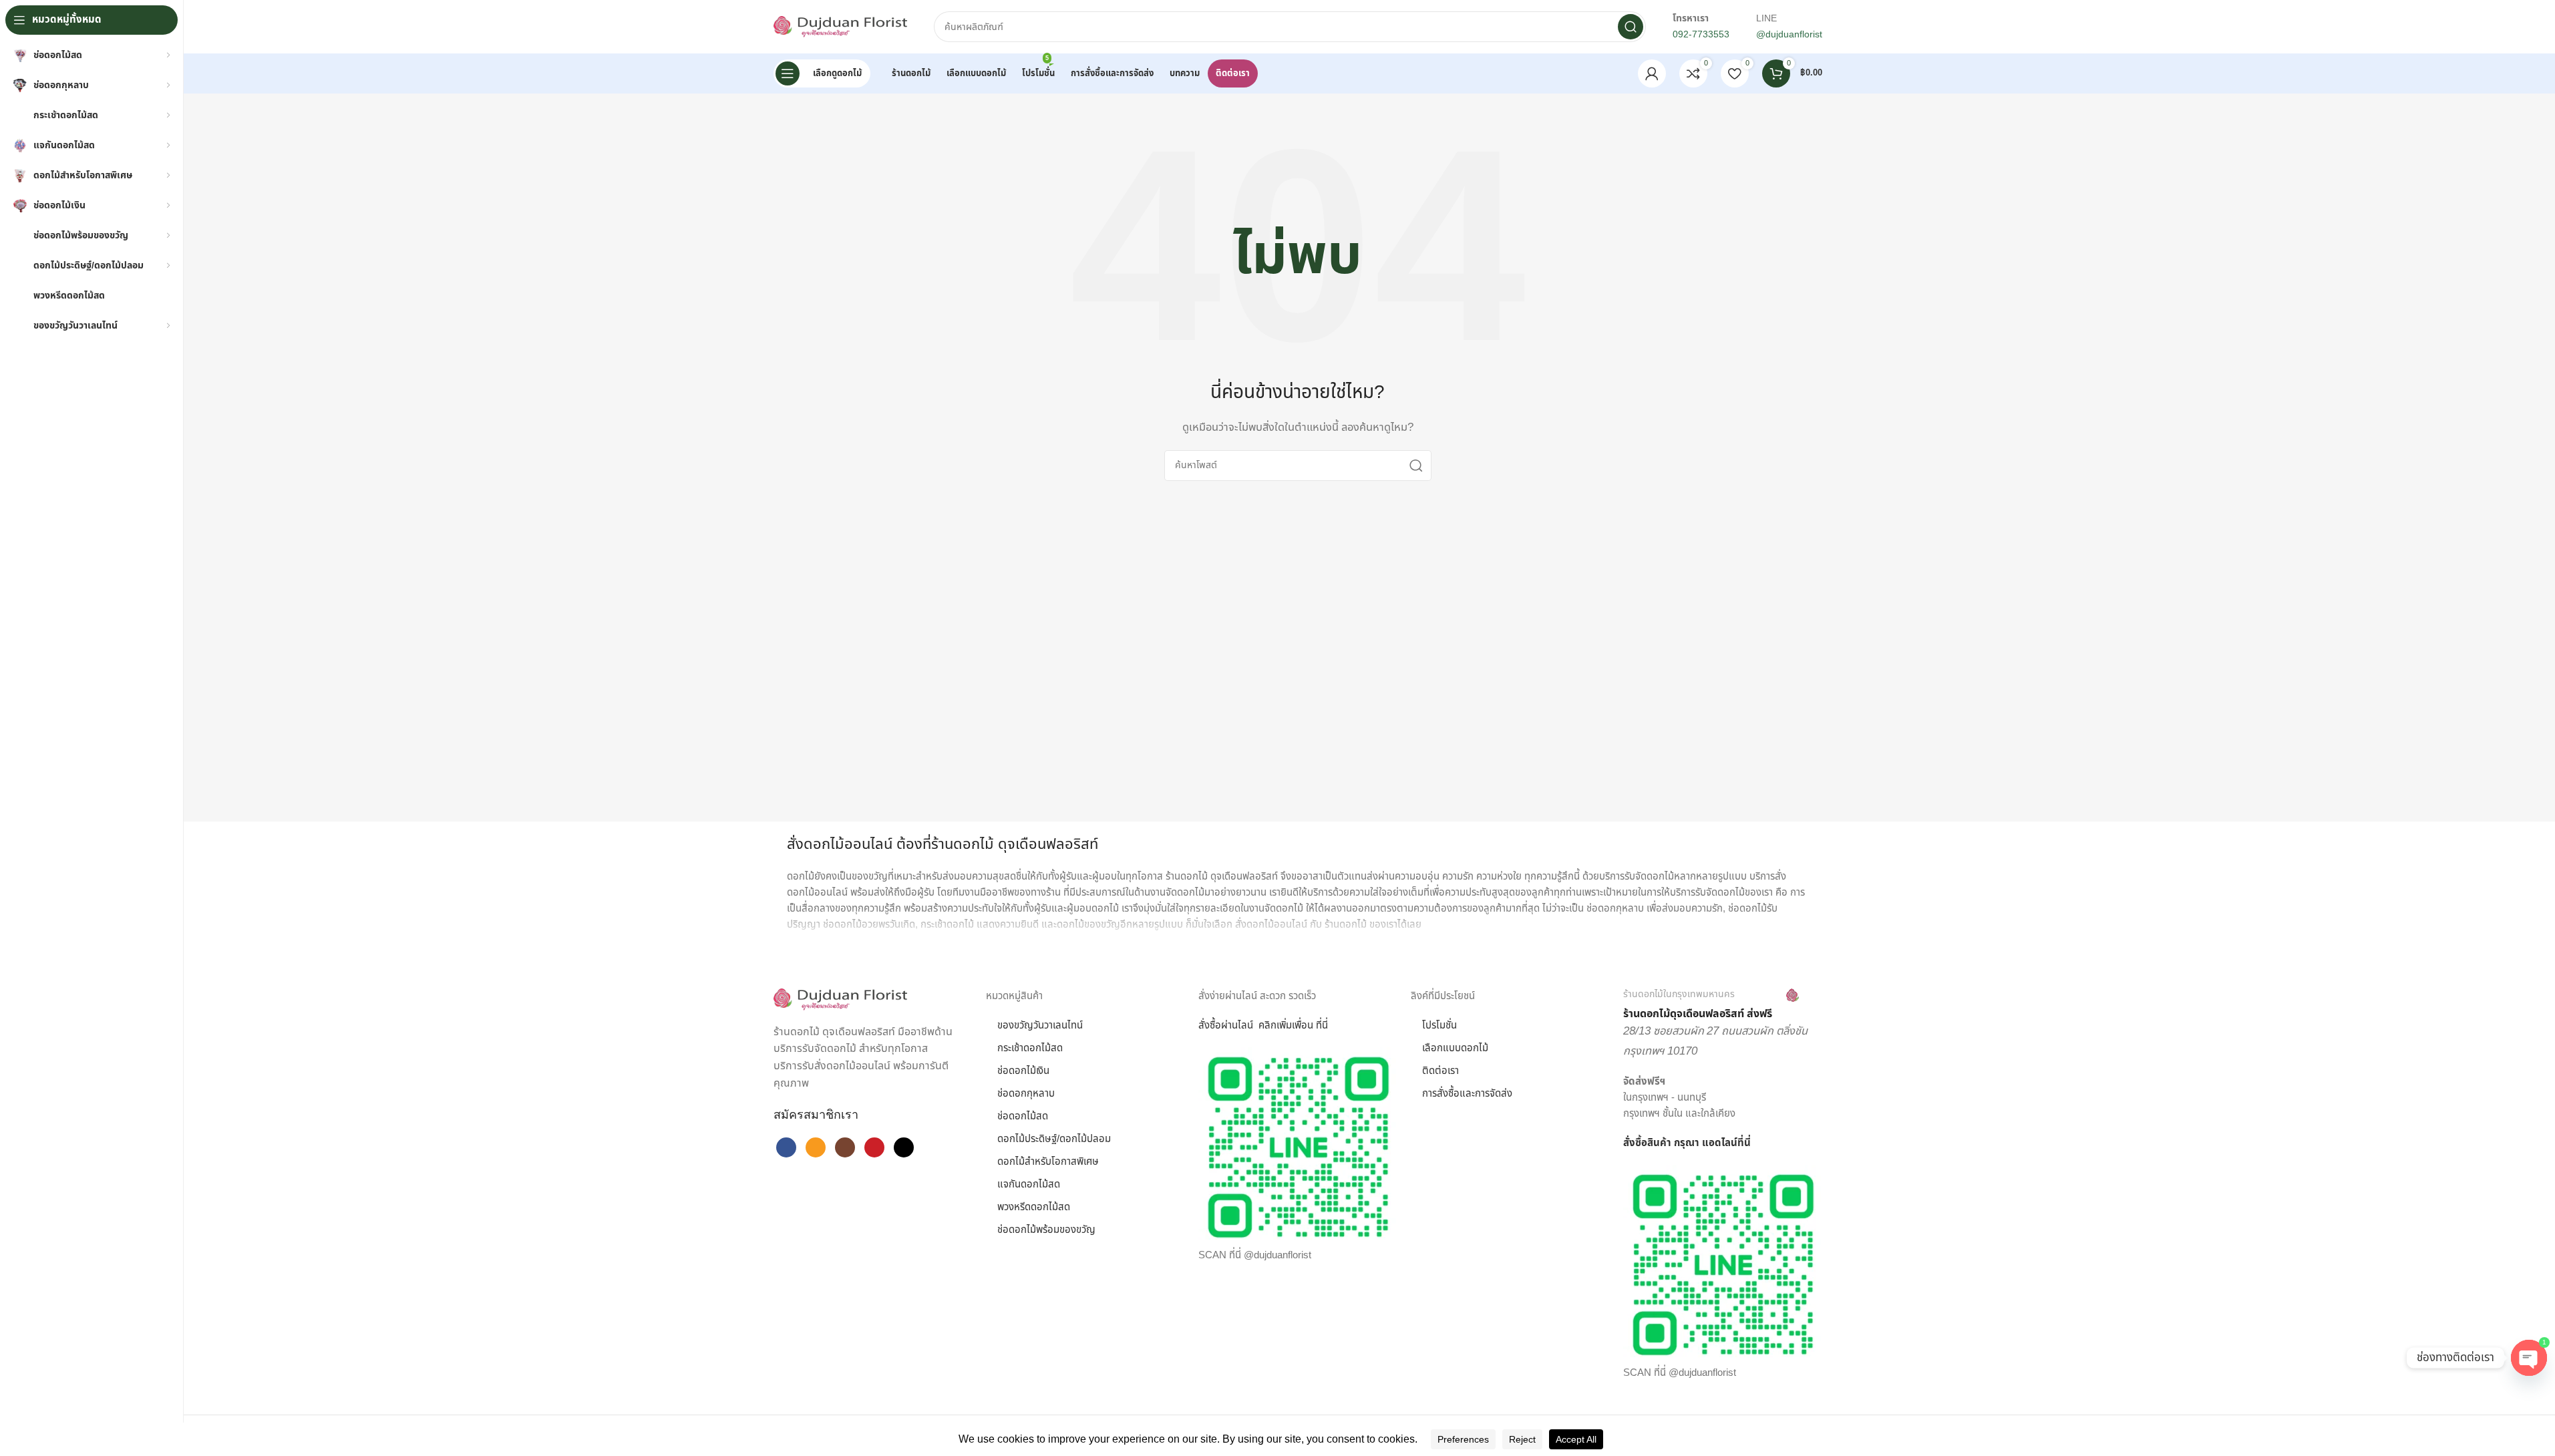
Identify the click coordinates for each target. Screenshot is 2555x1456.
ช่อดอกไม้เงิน (1023, 1071)
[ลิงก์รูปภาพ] (840, 999)
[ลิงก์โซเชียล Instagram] (845, 1147)
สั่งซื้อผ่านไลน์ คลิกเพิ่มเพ (1250, 1026)
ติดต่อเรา (1440, 1071)
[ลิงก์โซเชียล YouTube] (874, 1147)
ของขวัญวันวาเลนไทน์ (1040, 1026)
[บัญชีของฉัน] (1652, 73)
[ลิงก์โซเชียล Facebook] (786, 1147)
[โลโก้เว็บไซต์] (840, 26)
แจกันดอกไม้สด (1029, 1185)
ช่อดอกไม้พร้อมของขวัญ (1046, 1230)
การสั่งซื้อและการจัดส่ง (1467, 1094)
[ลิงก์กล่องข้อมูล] (1711, 1005)
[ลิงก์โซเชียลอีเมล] (816, 1147)
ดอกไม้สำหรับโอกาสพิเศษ (1048, 1162)
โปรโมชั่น (1439, 1026)
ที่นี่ (1744, 1143)
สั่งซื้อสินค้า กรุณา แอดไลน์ (1680, 1143)
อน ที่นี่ (1315, 1026)
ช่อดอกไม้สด (1023, 1116)
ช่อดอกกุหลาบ (1026, 1094)
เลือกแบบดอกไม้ (1455, 1048)
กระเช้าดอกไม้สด (1030, 1048)
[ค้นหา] (1631, 27)
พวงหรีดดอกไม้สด (1034, 1207)
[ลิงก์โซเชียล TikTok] (904, 1147)
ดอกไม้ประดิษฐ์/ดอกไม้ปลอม (1054, 1139)
